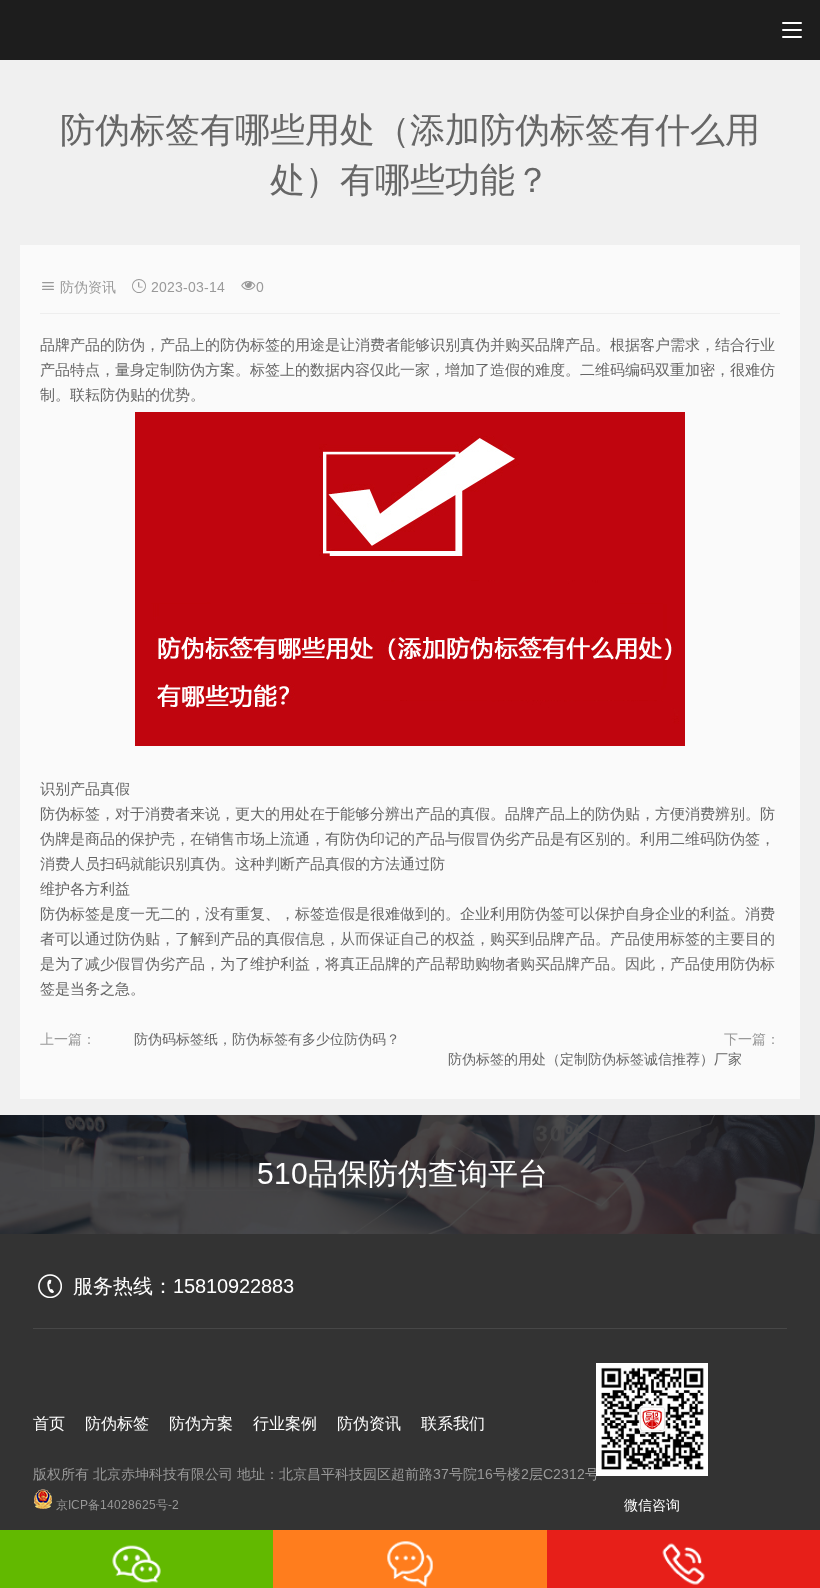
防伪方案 (201, 1423)
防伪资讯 (88, 287)
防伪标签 (117, 1423)
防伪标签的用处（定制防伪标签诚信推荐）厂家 (595, 1059)
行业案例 (285, 1423)
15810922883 (233, 1286)
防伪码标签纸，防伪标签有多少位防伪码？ (267, 1039)
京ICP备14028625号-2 (116, 1505)
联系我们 (453, 1423)
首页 (49, 1423)
